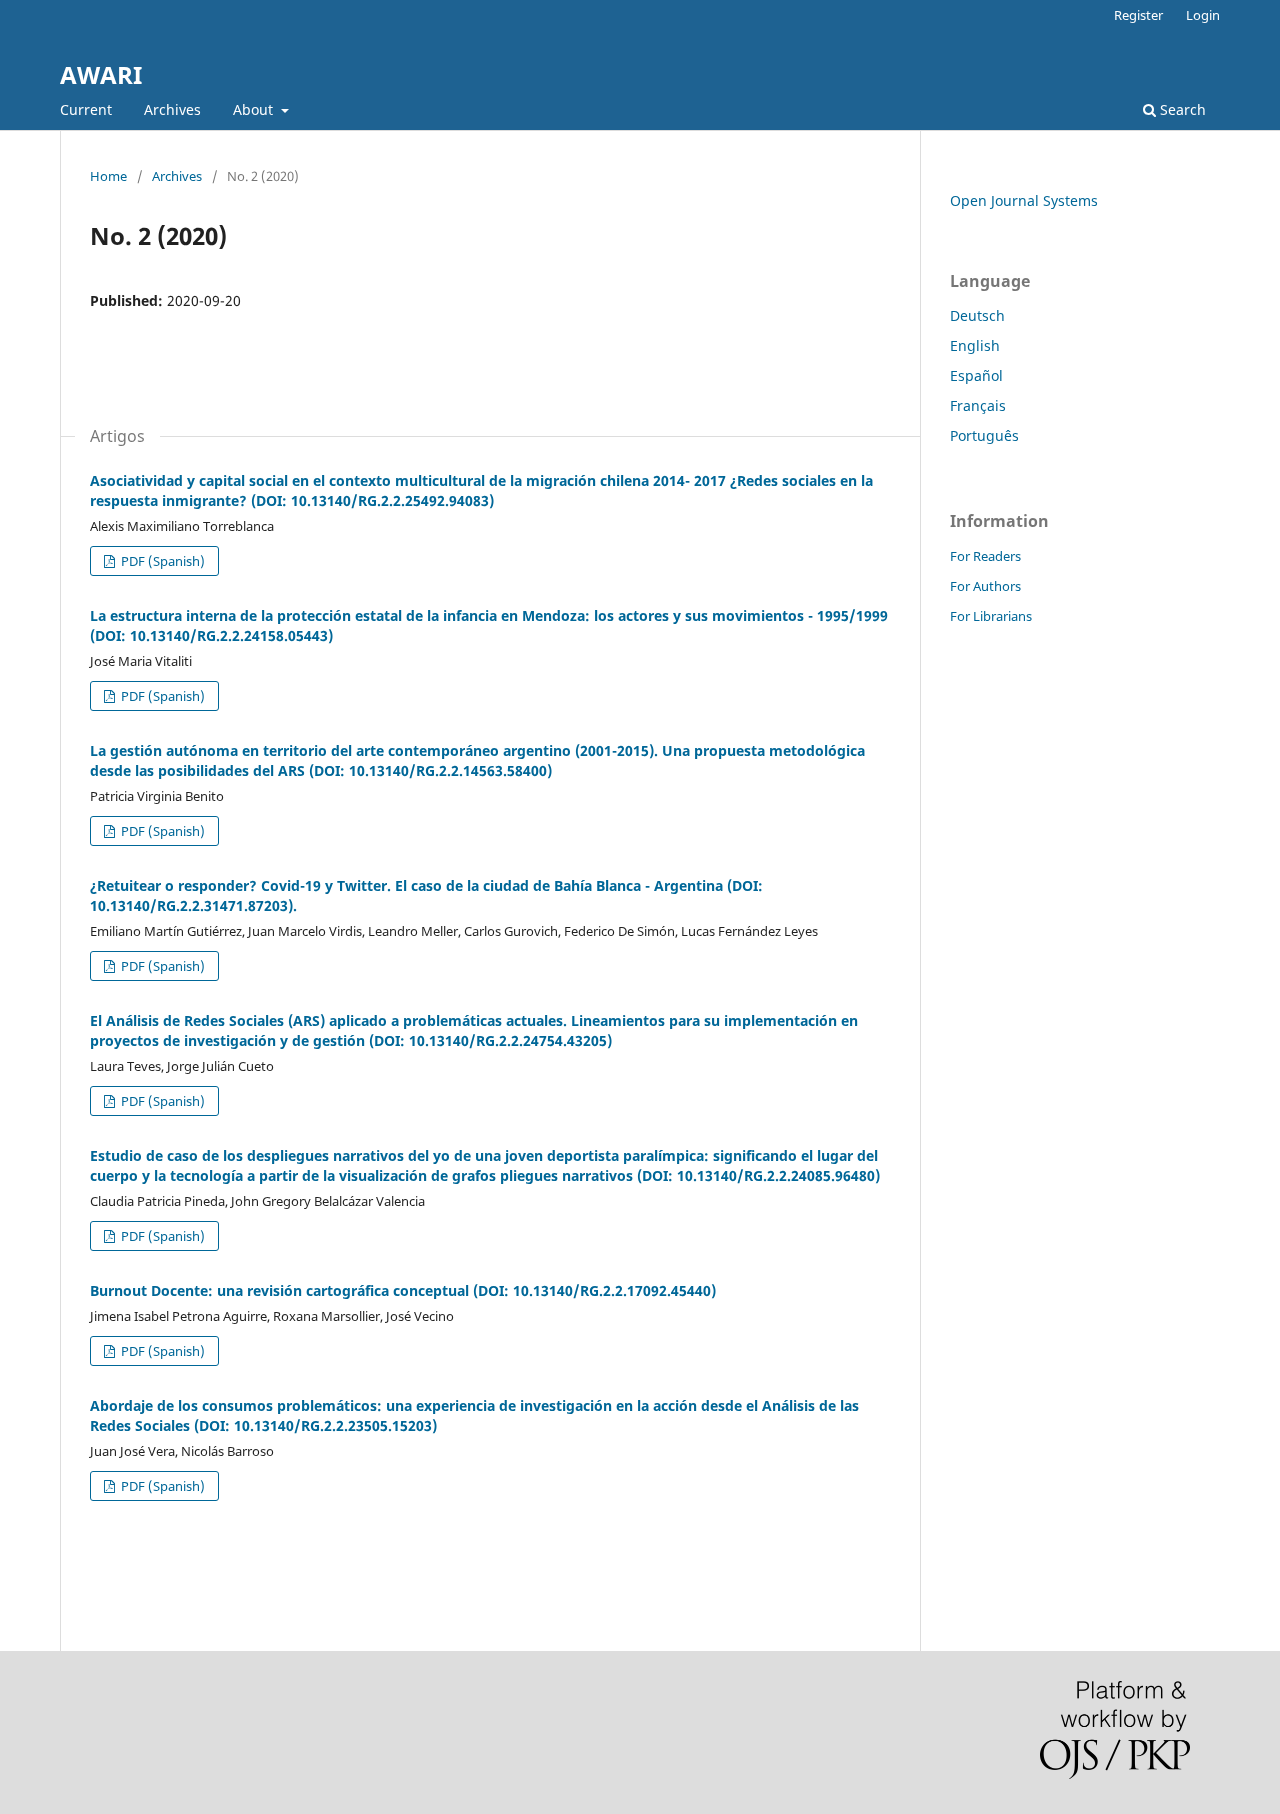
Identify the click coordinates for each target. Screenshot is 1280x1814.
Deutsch (977, 315)
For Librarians (991, 616)
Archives (172, 109)
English (975, 345)
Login (1203, 15)
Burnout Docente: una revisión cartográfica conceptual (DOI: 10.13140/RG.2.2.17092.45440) (403, 1290)
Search (1181, 109)
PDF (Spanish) (161, 561)
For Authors (985, 586)
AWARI (101, 74)
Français (978, 405)
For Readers (985, 556)
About (255, 109)
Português (984, 435)
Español (976, 375)
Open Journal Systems (1024, 200)
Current (86, 109)
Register (1138, 15)
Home (108, 176)
